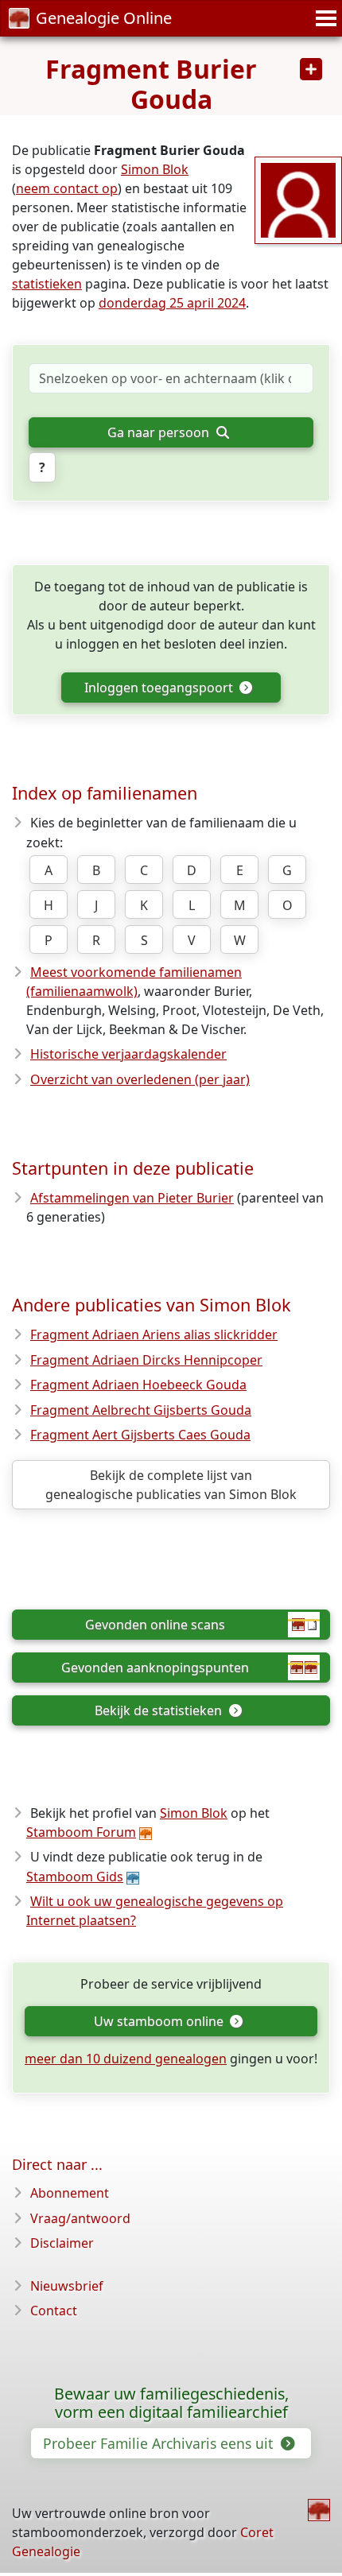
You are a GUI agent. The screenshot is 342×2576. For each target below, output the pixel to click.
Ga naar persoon (160, 432)
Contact (54, 2311)
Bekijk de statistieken (160, 1710)
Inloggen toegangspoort (160, 688)
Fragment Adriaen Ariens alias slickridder (154, 1334)
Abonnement (70, 2193)
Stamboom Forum (81, 1832)
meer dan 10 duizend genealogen (126, 2059)
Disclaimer (62, 2243)
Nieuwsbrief (67, 2286)
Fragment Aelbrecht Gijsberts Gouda (141, 1410)
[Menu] (324, 18)
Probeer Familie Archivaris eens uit (160, 2443)
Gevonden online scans (155, 1625)
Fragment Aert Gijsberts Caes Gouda (140, 1435)
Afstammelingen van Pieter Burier (132, 1198)
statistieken (47, 284)
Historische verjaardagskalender (128, 1054)
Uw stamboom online (160, 2021)
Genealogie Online (104, 18)
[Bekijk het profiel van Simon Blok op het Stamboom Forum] (298, 199)
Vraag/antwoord (80, 2218)
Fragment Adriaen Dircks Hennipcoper (146, 1360)
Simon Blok (155, 169)
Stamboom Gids (75, 1877)
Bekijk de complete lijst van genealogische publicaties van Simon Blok (171, 1485)
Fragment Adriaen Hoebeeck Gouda (138, 1385)
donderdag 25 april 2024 (172, 303)
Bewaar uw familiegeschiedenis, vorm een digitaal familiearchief (171, 2404)
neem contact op (67, 188)
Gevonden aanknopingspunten (155, 1668)
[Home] (319, 2510)
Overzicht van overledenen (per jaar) (140, 1079)
